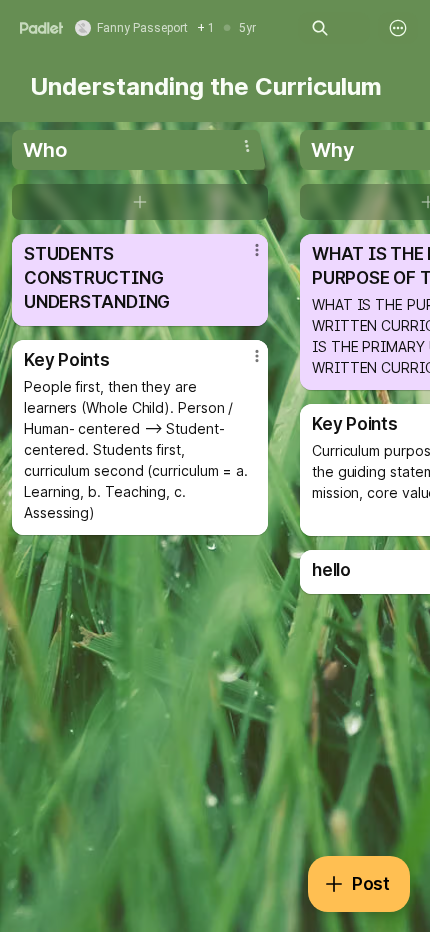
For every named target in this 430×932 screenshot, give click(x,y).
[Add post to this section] (140, 202)
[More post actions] (244, 258)
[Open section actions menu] (247, 146)
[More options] (398, 28)
